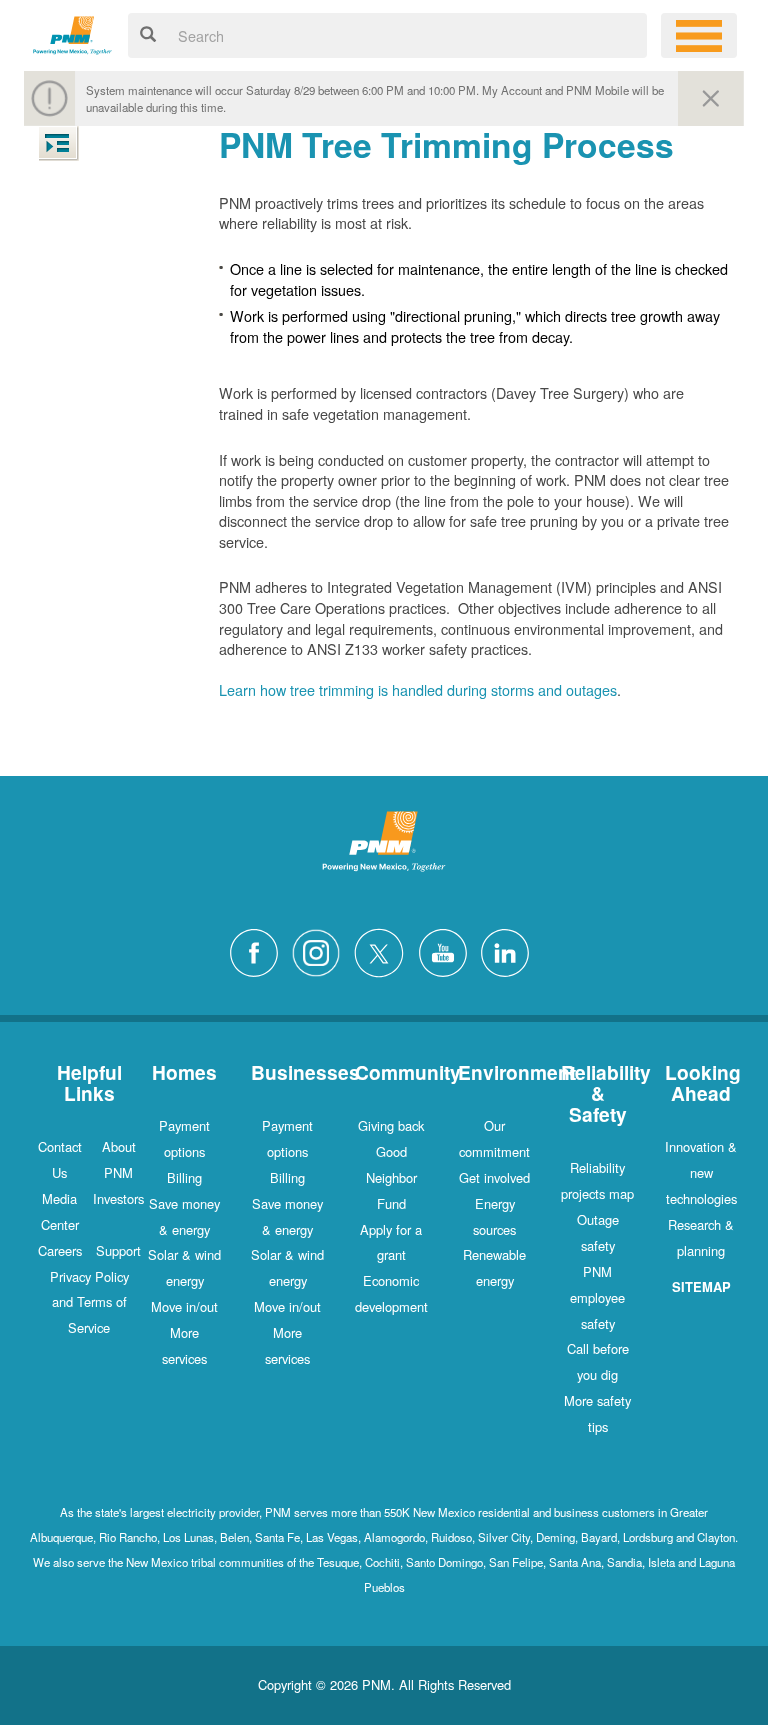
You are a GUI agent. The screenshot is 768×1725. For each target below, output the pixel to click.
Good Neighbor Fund (391, 1177)
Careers (60, 1250)
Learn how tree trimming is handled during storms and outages (418, 689)
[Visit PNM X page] (384, 950)
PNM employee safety (597, 1297)
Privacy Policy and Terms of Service (89, 1302)
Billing (184, 1177)
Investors (118, 1198)
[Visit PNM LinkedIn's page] (510, 950)
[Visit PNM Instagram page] (321, 950)
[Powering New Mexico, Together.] (72, 32)
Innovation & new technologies (701, 1172)
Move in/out (184, 1306)
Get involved (494, 1177)
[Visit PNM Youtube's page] (448, 950)
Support (118, 1250)
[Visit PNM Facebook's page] (259, 950)
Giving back (391, 1125)
